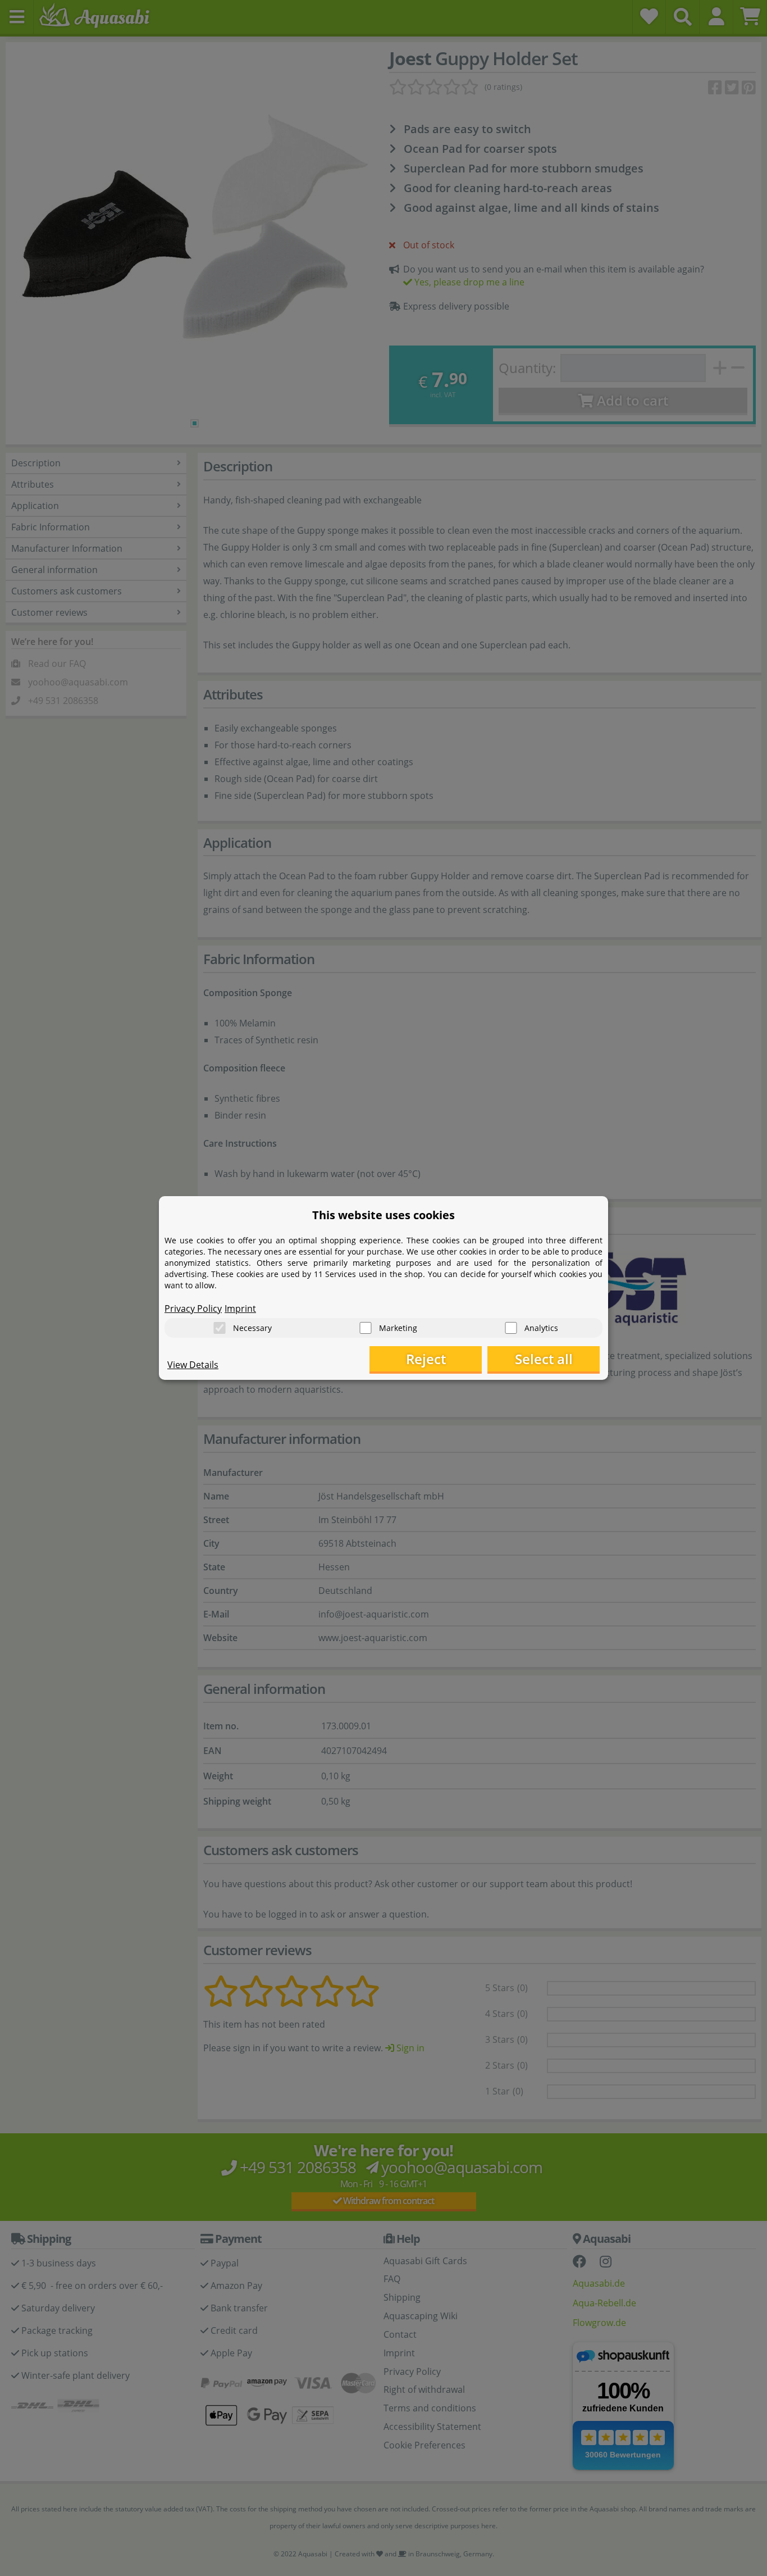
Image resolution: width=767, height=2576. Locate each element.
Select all (544, 1359)
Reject (426, 1359)
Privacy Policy (193, 1309)
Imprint (240, 1309)
